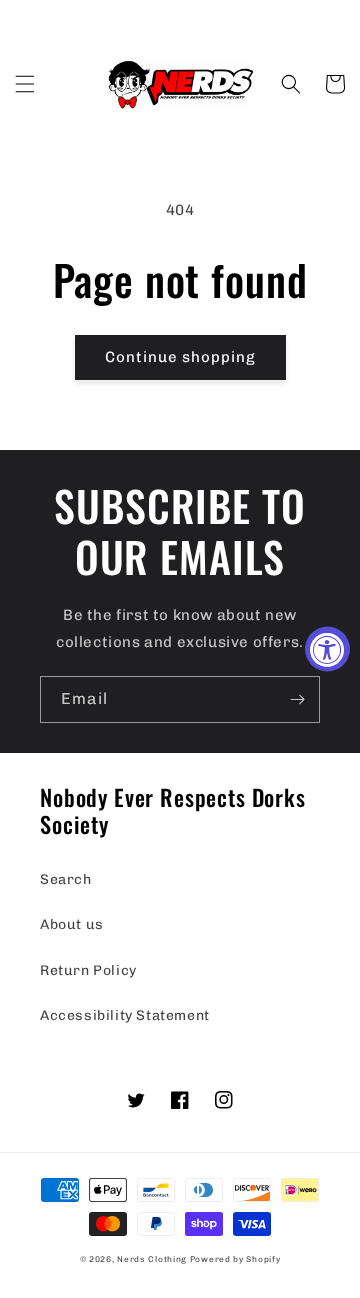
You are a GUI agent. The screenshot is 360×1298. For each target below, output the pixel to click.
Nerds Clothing (152, 1259)
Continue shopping (180, 357)
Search (66, 879)
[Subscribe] (297, 699)
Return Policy (88, 970)
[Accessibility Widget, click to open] (327, 649)
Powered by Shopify (235, 1259)
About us (72, 924)
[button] (25, 84)
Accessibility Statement (125, 1015)
